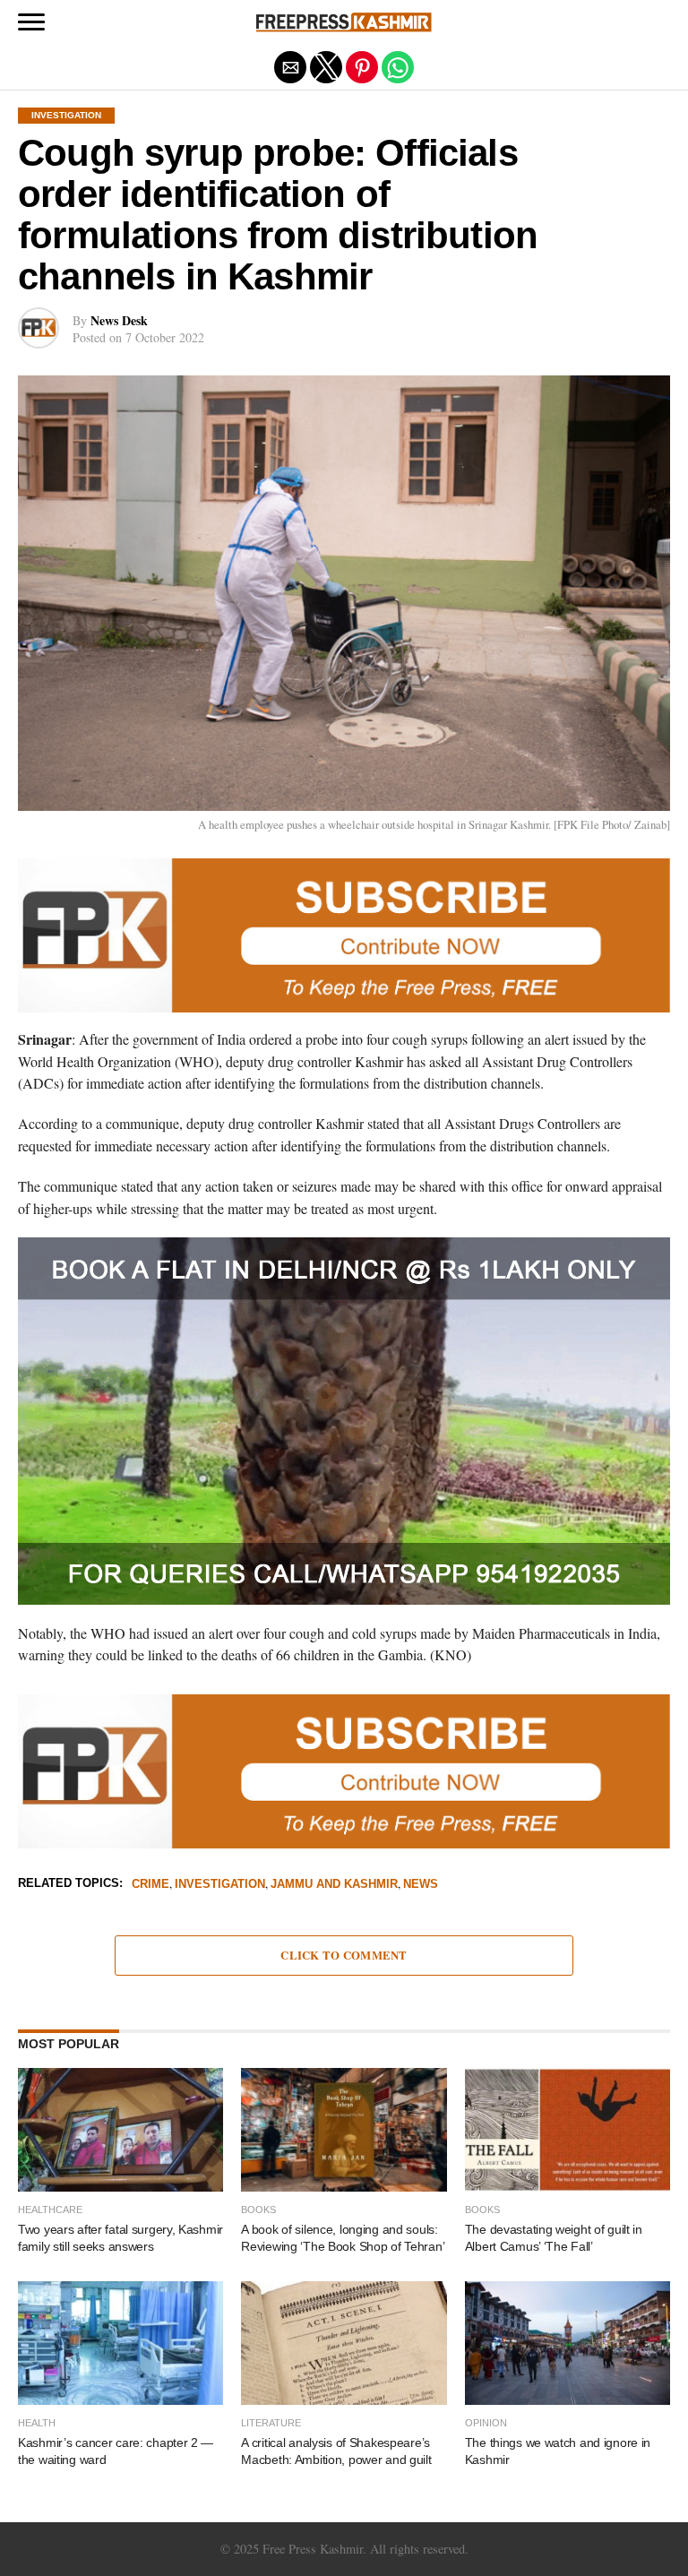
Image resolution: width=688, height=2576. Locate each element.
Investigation (220, 1885)
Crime (150, 1885)
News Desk (119, 320)
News (421, 1885)
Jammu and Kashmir (334, 1885)
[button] (31, 22)
